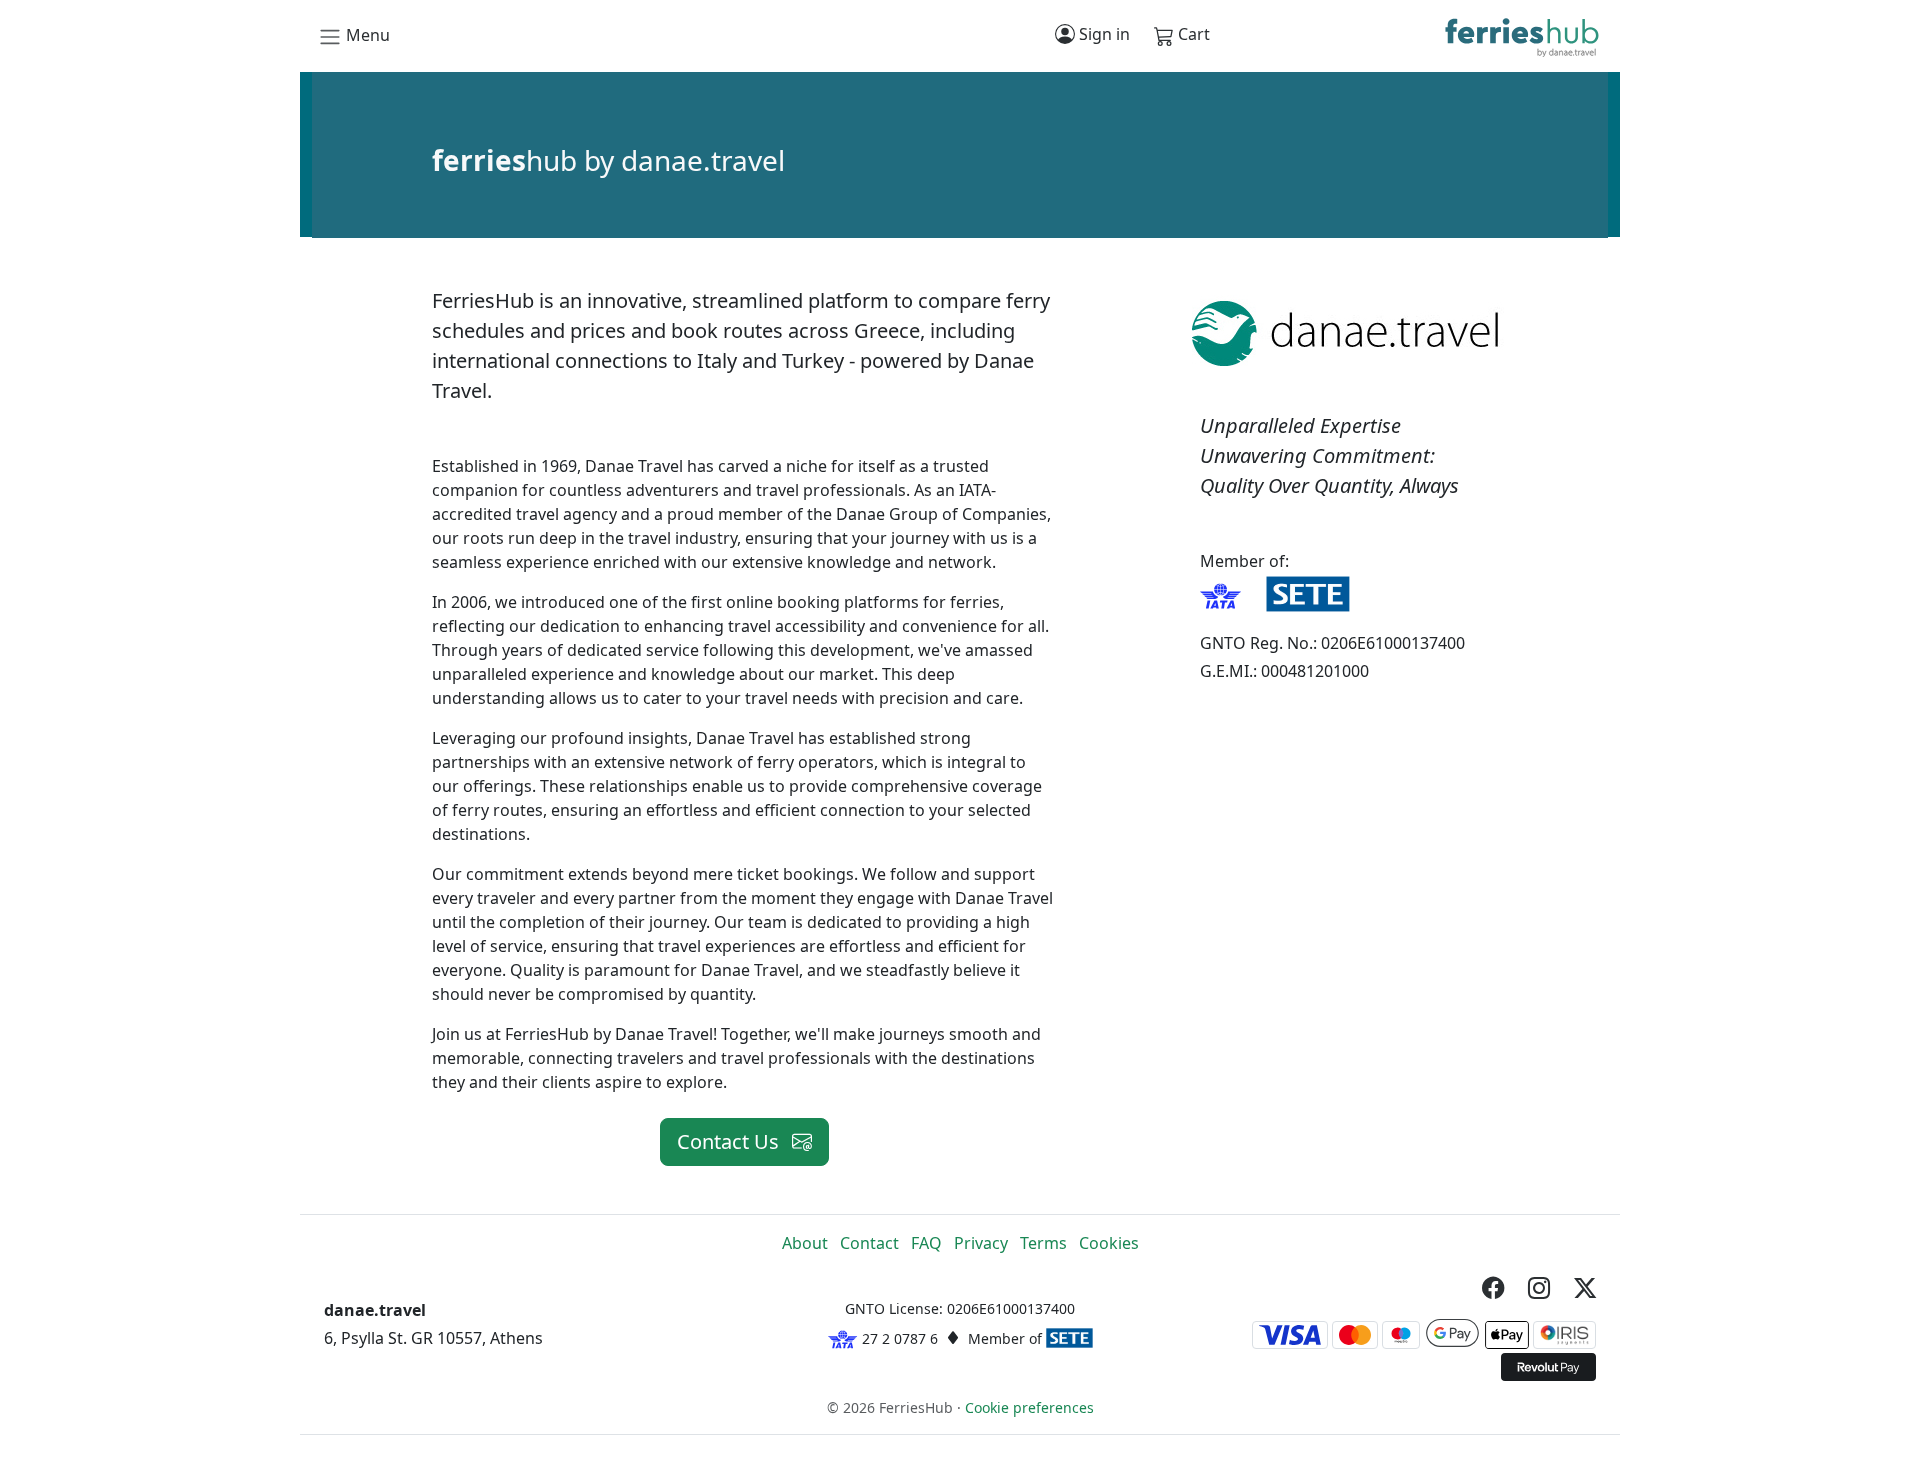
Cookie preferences (1029, 1407)
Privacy (981, 1243)
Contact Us (730, 1141)
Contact (869, 1243)
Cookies (1109, 1243)
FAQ (926, 1243)
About (805, 1243)
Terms (1043, 1243)
